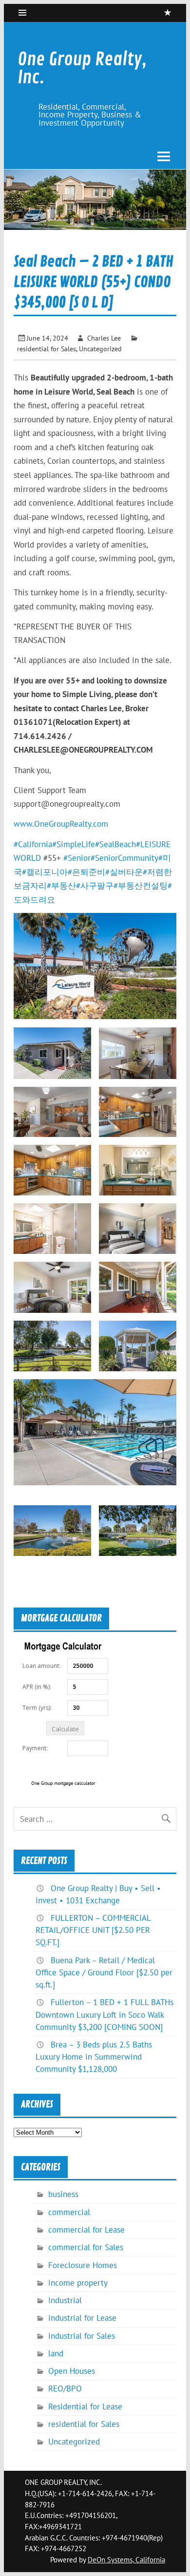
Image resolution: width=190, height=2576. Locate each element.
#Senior (77, 858)
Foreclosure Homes (83, 2265)
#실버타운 (124, 872)
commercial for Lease (86, 2230)
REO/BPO (65, 2388)
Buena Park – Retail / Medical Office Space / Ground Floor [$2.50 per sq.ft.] (104, 1972)
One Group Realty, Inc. (82, 68)
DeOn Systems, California (126, 2560)
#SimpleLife (74, 844)
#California (33, 844)
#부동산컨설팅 (141, 886)
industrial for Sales (82, 2336)
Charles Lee (104, 338)
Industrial (65, 2300)
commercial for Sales (86, 2247)
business (63, 2194)
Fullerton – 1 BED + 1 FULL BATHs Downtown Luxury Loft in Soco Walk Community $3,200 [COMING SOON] (104, 2014)
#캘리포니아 (45, 872)
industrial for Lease (82, 2318)
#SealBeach (115, 844)
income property (78, 2283)
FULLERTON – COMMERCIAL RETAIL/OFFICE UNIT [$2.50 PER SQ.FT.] (93, 1930)
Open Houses (72, 2371)
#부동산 (61, 886)
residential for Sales (47, 349)
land (56, 2353)
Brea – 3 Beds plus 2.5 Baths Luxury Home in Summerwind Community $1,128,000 (94, 2057)
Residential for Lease (85, 2406)
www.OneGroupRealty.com (61, 824)
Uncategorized (100, 349)
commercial (69, 2212)
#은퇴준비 (86, 872)
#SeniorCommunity (124, 858)
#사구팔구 (95, 886)
